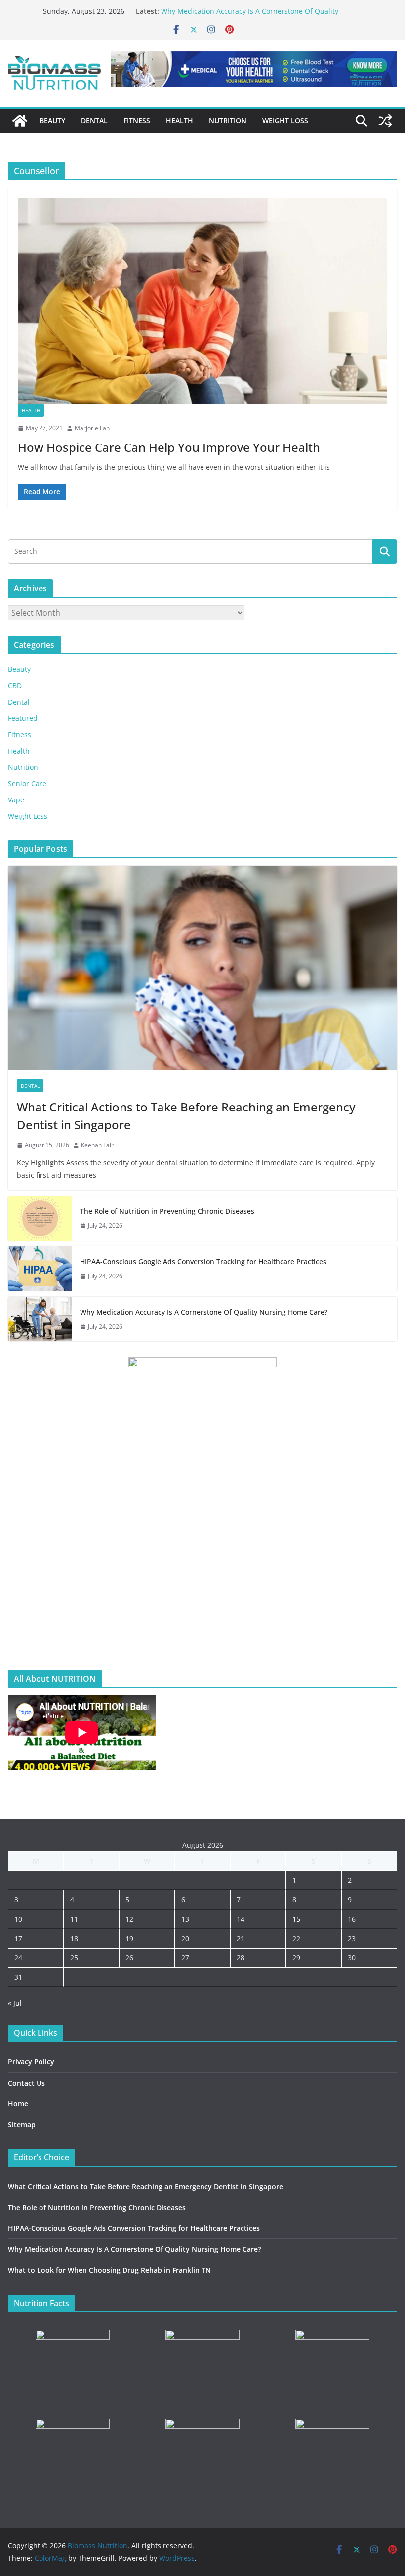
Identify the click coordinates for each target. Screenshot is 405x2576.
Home (18, 2104)
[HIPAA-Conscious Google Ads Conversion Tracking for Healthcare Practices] (40, 1269)
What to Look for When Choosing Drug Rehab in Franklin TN (109, 2270)
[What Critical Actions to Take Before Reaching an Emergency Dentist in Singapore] (202, 968)
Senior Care (27, 783)
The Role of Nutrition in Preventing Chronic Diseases (167, 1211)
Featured (23, 718)
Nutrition (228, 120)
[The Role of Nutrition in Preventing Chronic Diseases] (40, 1218)
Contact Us (26, 2083)
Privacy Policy (31, 2062)
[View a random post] (385, 121)
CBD (15, 686)
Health (180, 120)
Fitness (137, 120)
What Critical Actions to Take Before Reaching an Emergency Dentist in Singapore (186, 1116)
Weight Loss (285, 120)
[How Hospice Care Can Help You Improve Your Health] (202, 301)
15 (296, 1919)
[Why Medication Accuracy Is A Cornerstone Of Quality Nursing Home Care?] (40, 1319)
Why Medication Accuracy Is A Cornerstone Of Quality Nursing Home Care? (204, 1312)
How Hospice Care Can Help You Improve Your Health (169, 447)
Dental (94, 120)
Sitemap (22, 2124)
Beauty (52, 120)
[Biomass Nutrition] (20, 121)
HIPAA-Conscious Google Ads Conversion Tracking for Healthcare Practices (203, 1262)
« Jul (15, 2003)
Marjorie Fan (92, 428)
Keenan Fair (97, 1145)
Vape (16, 800)
